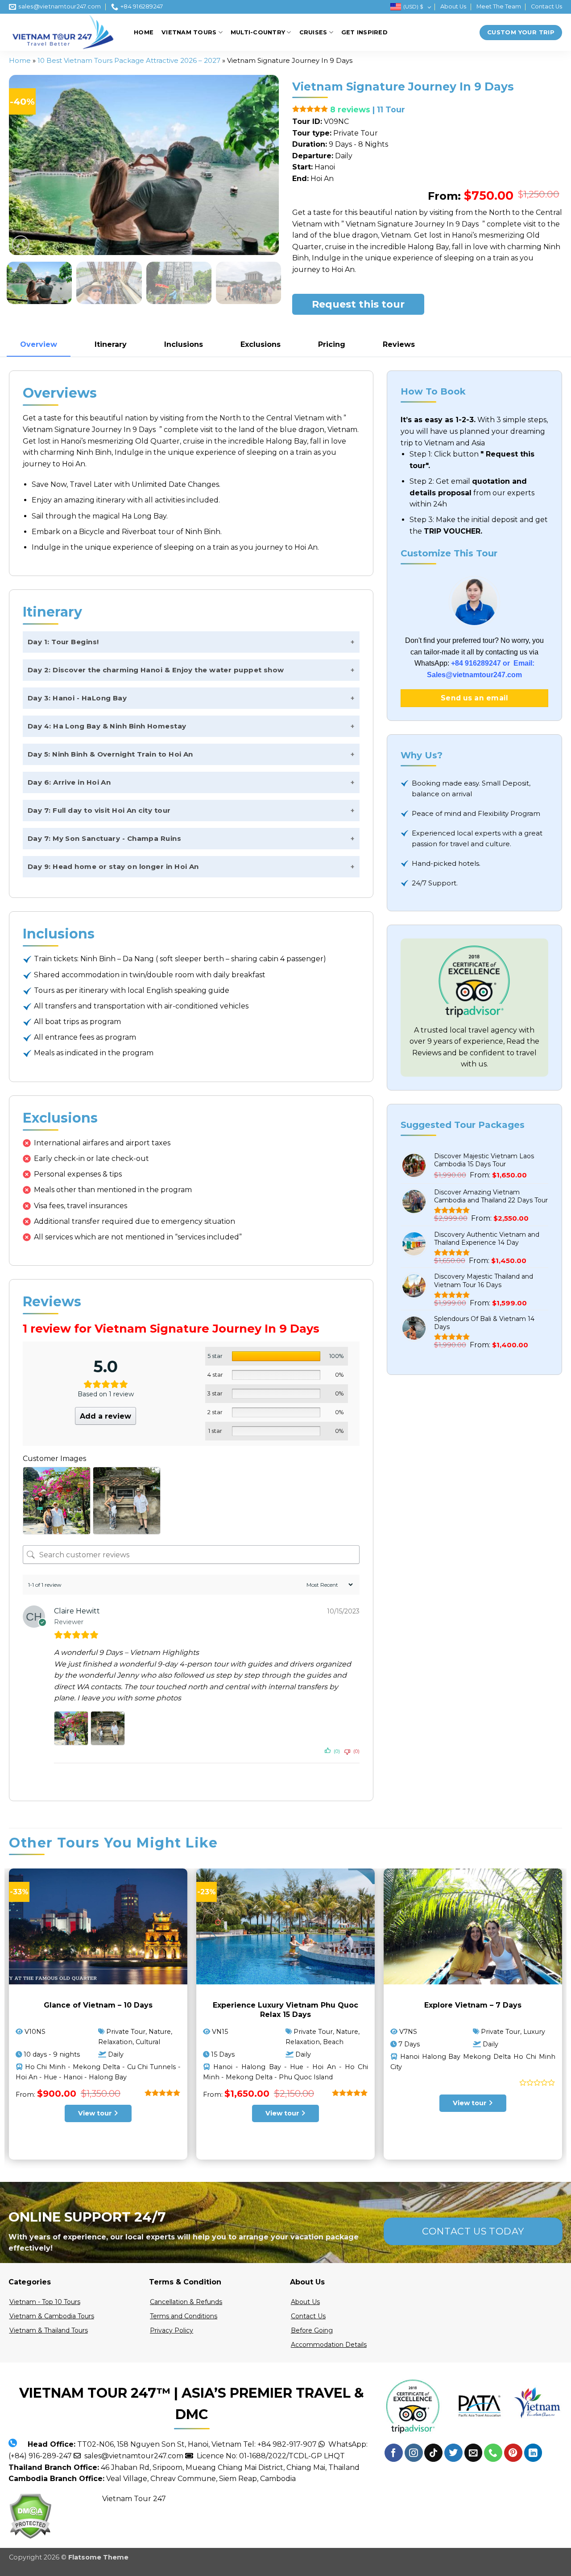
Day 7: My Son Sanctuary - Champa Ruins (104, 838)
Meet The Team (499, 6)
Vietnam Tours (189, 32)
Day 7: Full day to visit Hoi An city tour (99, 810)
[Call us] (493, 2453)
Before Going (312, 2330)
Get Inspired (364, 32)
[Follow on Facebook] (394, 2453)
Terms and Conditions (184, 2316)
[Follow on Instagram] (414, 2453)
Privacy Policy (172, 2330)
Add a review (106, 1416)
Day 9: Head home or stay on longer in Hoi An (113, 866)
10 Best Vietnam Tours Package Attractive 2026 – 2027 (129, 60)
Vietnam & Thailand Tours (49, 2330)
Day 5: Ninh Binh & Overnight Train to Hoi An (110, 754)
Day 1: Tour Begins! (63, 642)
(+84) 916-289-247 (40, 2456)
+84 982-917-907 (287, 2444)
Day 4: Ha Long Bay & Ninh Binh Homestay (107, 726)
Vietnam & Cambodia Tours (52, 2316)
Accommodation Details (329, 2345)
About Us (453, 6)
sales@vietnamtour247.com (132, 2456)
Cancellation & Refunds (186, 2302)
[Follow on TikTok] (433, 2453)
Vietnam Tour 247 (134, 2499)
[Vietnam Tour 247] (65, 32)
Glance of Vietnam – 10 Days (98, 2005)
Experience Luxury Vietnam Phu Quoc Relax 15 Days (285, 2010)
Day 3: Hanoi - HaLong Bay (77, 698)
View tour (96, 2113)
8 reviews (350, 109)
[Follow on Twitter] (453, 2453)
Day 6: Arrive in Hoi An (69, 782)
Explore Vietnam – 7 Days (473, 2005)
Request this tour (358, 304)
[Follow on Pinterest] (513, 2453)
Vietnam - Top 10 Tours (45, 2302)
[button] (21, 244)
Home (144, 32)
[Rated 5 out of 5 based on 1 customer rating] (310, 109)
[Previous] (25, 165)
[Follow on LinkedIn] (533, 2453)
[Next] (262, 165)
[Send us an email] (474, 2453)
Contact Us (546, 6)
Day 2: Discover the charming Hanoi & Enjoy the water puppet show (156, 670)
